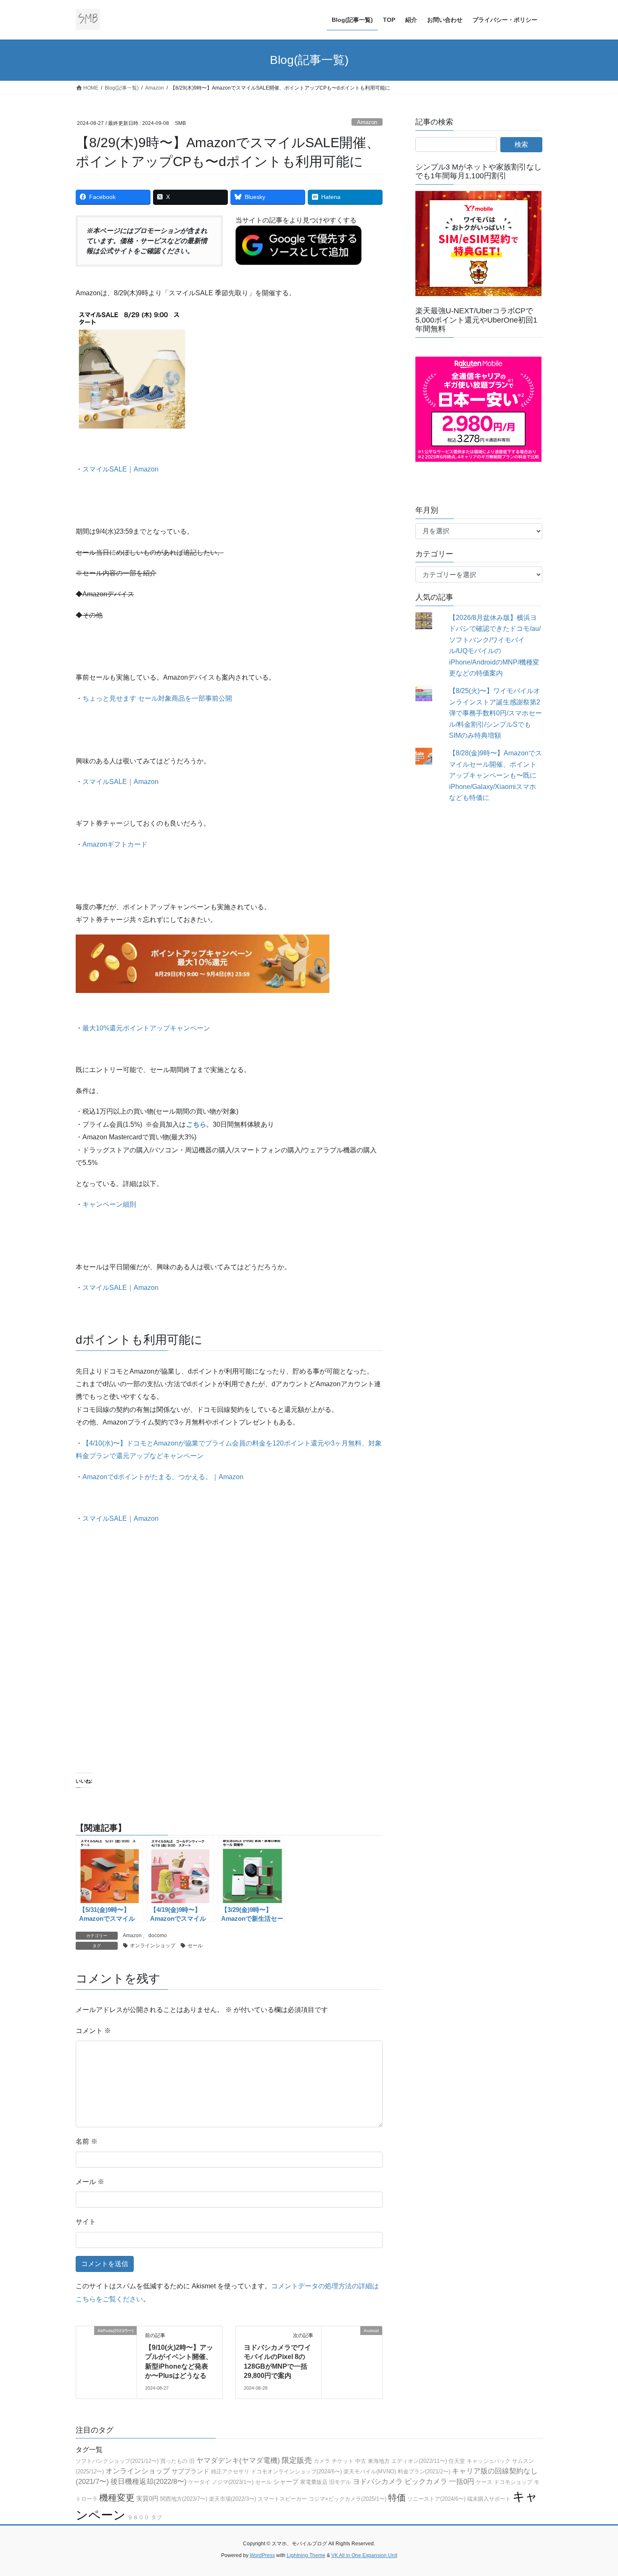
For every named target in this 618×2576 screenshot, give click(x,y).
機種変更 (117, 2498)
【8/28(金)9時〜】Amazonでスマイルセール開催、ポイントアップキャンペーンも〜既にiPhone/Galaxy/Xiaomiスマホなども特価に (495, 775)
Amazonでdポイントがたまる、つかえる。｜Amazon (163, 1477)
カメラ (322, 2461)
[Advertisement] (229, 1667)
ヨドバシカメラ (378, 2482)
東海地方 (379, 2461)
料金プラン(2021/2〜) (424, 2471)
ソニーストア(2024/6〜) (436, 2499)
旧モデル (340, 2482)
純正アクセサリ (230, 2471)
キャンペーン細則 (109, 1204)
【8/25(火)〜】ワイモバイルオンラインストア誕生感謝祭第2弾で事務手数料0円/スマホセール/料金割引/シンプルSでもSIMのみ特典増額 (495, 713)
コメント (93, 2031)
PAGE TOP (596, 2491)
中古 (361, 2461)
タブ (156, 2517)
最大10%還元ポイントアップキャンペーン (146, 1028)
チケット (343, 2461)
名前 (87, 2141)
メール (90, 2182)
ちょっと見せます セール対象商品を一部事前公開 (157, 698)
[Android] (352, 2356)
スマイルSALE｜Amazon (120, 469)
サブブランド (190, 2471)
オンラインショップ (153, 1946)
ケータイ (199, 2482)
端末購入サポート (489, 2499)
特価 (397, 2498)
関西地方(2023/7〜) (184, 2499)
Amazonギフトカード (115, 844)
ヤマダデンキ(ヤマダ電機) (238, 2461)
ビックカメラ (426, 2482)
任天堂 (457, 2461)
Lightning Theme (306, 2555)
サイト (86, 2222)
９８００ (138, 2517)
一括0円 (462, 2482)
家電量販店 (314, 2482)
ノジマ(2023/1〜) (233, 2482)
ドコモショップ (513, 2482)
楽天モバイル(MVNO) (370, 2471)
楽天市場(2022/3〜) (232, 2499)
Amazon (367, 122)
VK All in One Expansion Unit (364, 2555)
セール (195, 1946)
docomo (158, 1935)
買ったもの (174, 2461)
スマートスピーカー (282, 2499)
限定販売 (297, 2460)
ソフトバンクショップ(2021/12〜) (117, 2461)
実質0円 (147, 2498)
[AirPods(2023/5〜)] (106, 2356)
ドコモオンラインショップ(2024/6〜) (296, 2471)
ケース (484, 2482)
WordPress (262, 2555)
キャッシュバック (489, 2461)
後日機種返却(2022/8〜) (149, 2482)
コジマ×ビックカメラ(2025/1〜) (347, 2499)
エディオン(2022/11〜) (419, 2461)
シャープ (286, 2482)
